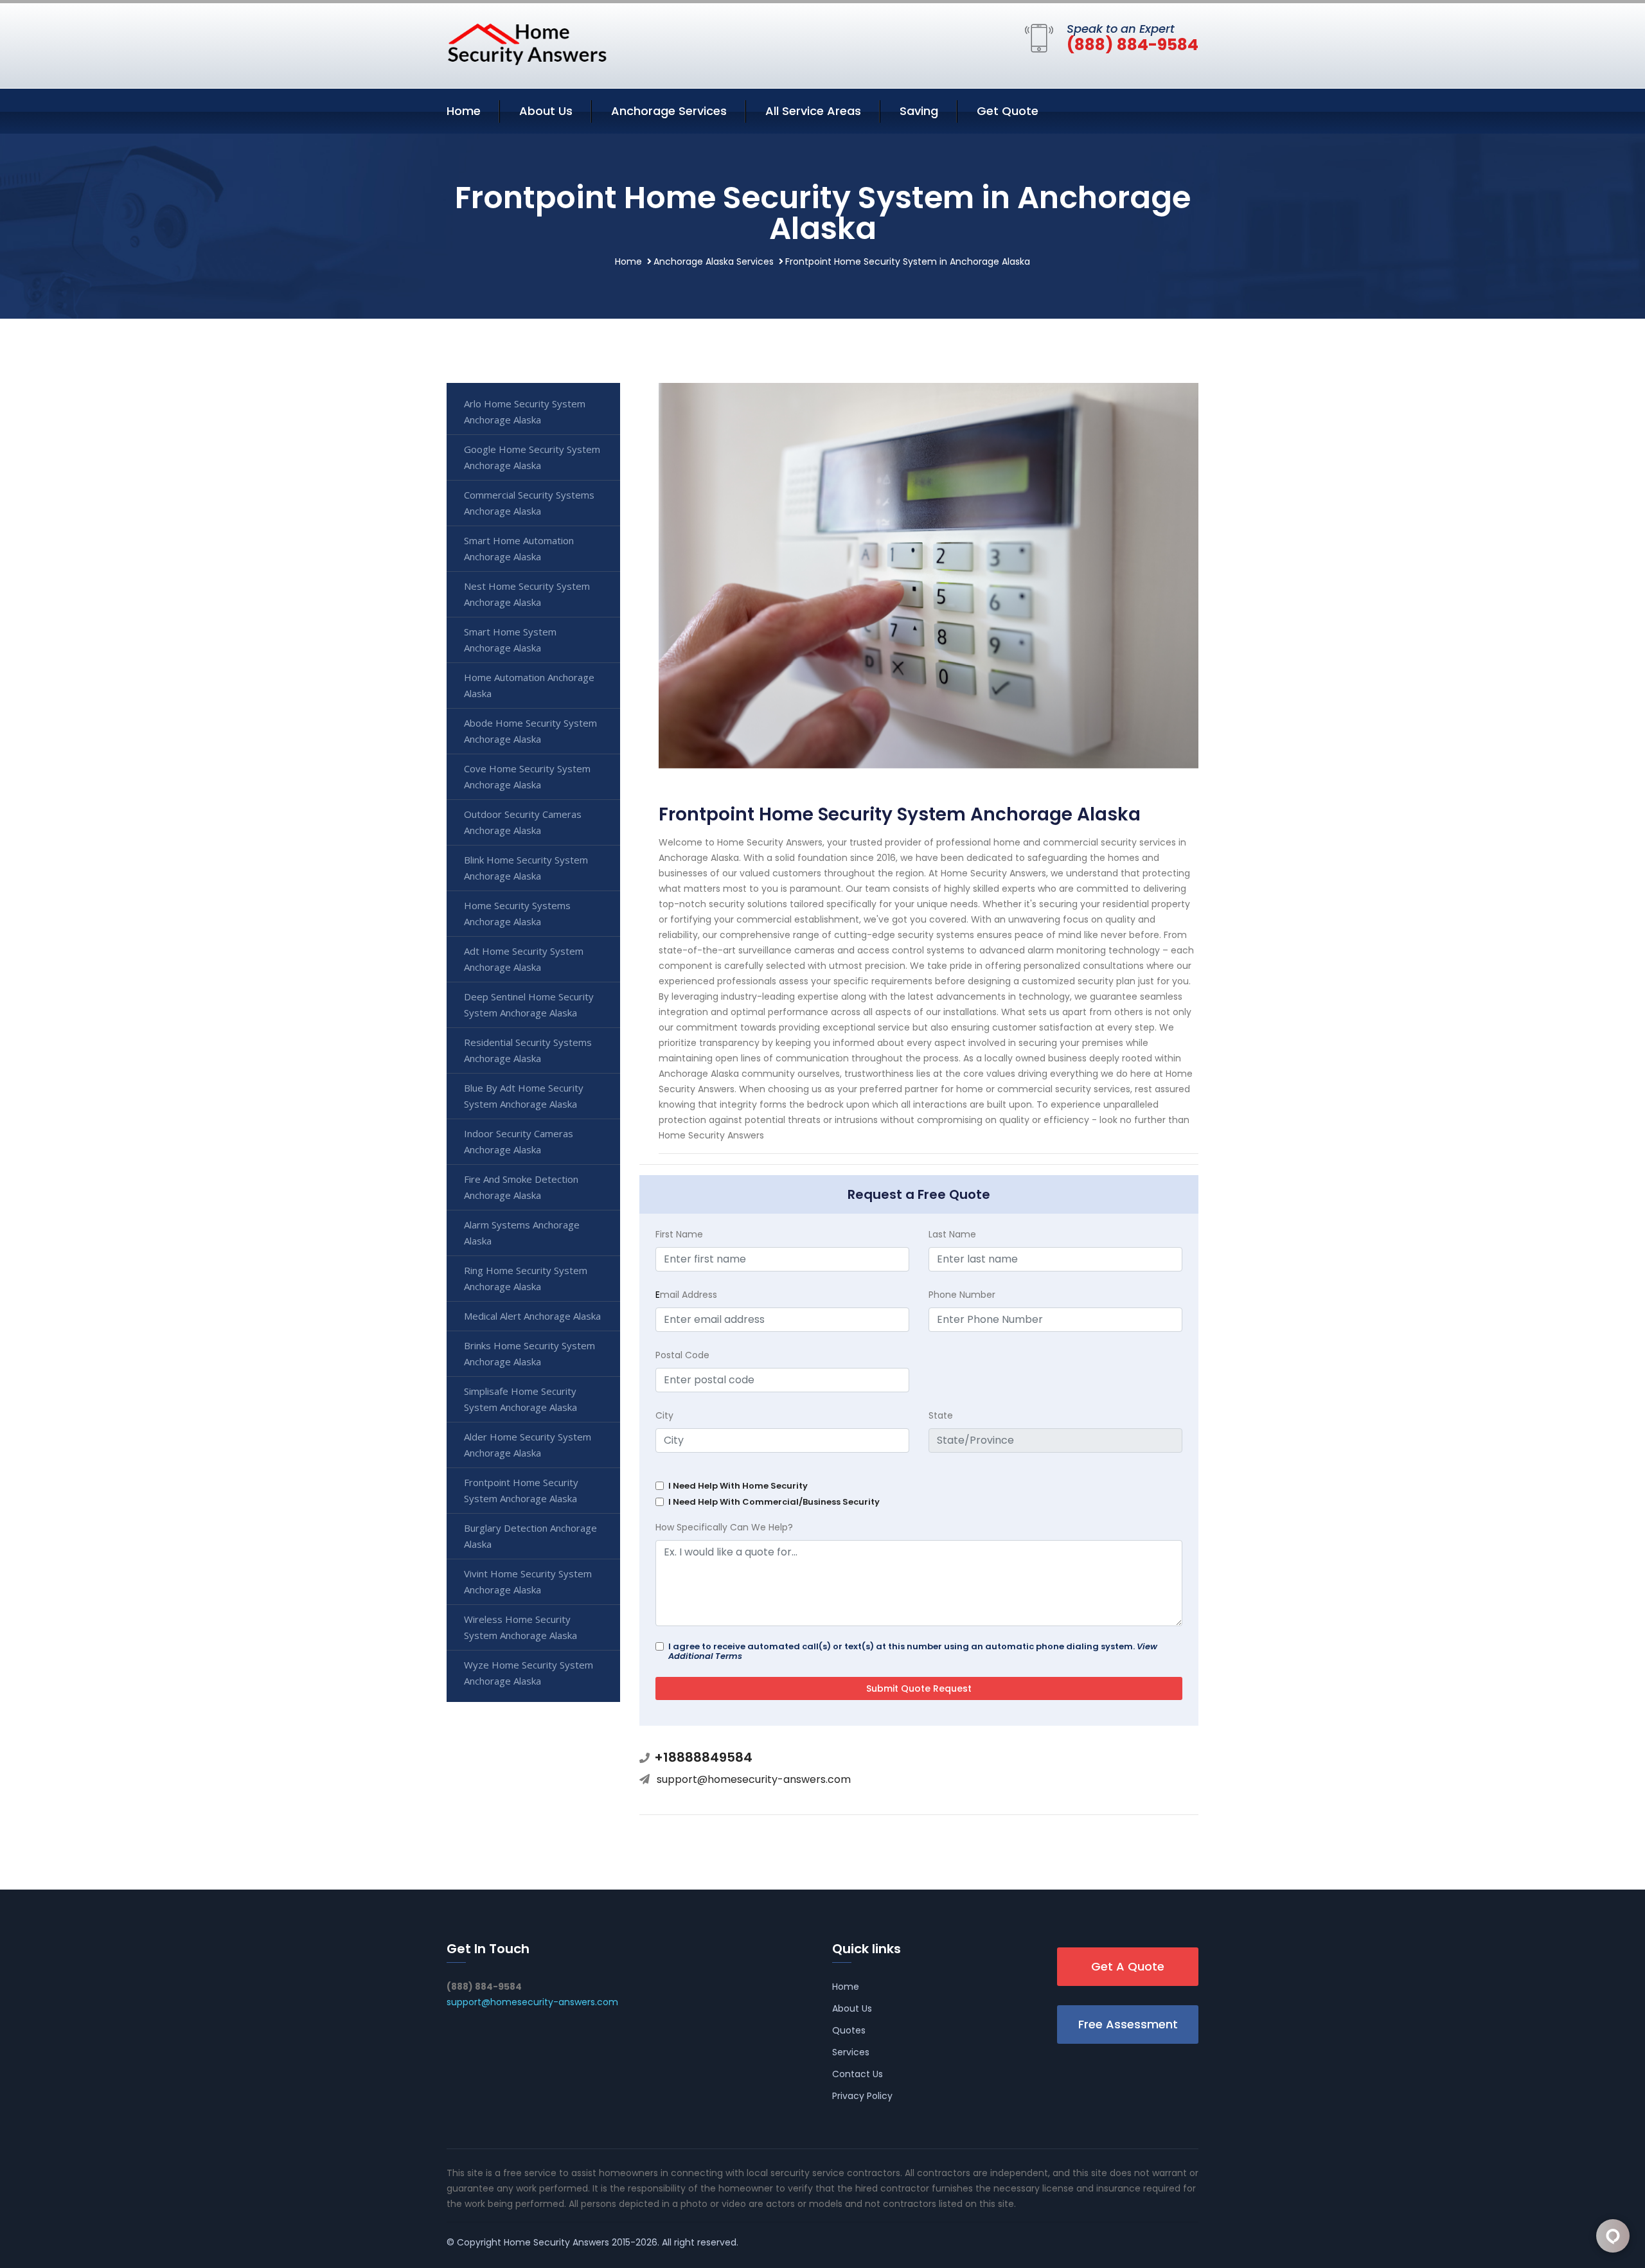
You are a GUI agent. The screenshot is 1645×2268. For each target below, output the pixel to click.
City (664, 1415)
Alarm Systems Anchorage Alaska (522, 1233)
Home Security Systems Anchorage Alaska (517, 913)
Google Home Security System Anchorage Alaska (532, 457)
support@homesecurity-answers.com (754, 1779)
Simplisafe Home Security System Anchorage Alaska (520, 1399)
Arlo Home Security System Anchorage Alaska (525, 412)
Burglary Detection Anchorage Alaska (530, 1536)
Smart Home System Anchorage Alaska (510, 640)
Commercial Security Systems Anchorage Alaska (529, 503)
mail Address (686, 1295)
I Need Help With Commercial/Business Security (774, 1502)
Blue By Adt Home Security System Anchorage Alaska (524, 1096)
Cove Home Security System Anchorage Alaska (527, 776)
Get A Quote (1128, 1966)
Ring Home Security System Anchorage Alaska (526, 1278)
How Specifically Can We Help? (724, 1527)
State (941, 1415)
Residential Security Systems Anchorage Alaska (528, 1050)
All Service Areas (813, 111)
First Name (679, 1234)
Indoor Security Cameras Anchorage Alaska (519, 1141)
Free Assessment (1128, 2024)
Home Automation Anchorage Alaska (529, 685)
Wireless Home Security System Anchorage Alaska (520, 1627)
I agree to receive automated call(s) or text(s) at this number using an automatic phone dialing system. (913, 1651)
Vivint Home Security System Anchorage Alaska (528, 1581)
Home (464, 111)
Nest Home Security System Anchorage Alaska (527, 594)
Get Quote (1008, 111)
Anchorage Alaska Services (714, 261)
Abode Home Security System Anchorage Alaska (530, 731)
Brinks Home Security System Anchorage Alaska (529, 1353)
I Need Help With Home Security (738, 1486)
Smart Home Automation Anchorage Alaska (519, 548)
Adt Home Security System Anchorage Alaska (524, 959)
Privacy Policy (862, 2096)
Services (851, 2052)
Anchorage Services (669, 111)
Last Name (952, 1234)
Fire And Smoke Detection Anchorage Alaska (521, 1187)
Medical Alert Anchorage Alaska (532, 1316)
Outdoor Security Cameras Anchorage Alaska (523, 822)
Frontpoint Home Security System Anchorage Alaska (521, 1490)
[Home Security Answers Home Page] (527, 44)
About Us (546, 111)
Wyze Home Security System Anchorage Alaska (529, 1673)
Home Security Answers (556, 2242)
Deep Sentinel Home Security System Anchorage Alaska (529, 1005)
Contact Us (858, 2074)
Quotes (849, 2030)
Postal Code (682, 1355)
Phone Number (962, 1295)
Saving (919, 111)
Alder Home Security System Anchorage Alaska (528, 1445)
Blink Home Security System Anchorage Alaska (526, 868)
